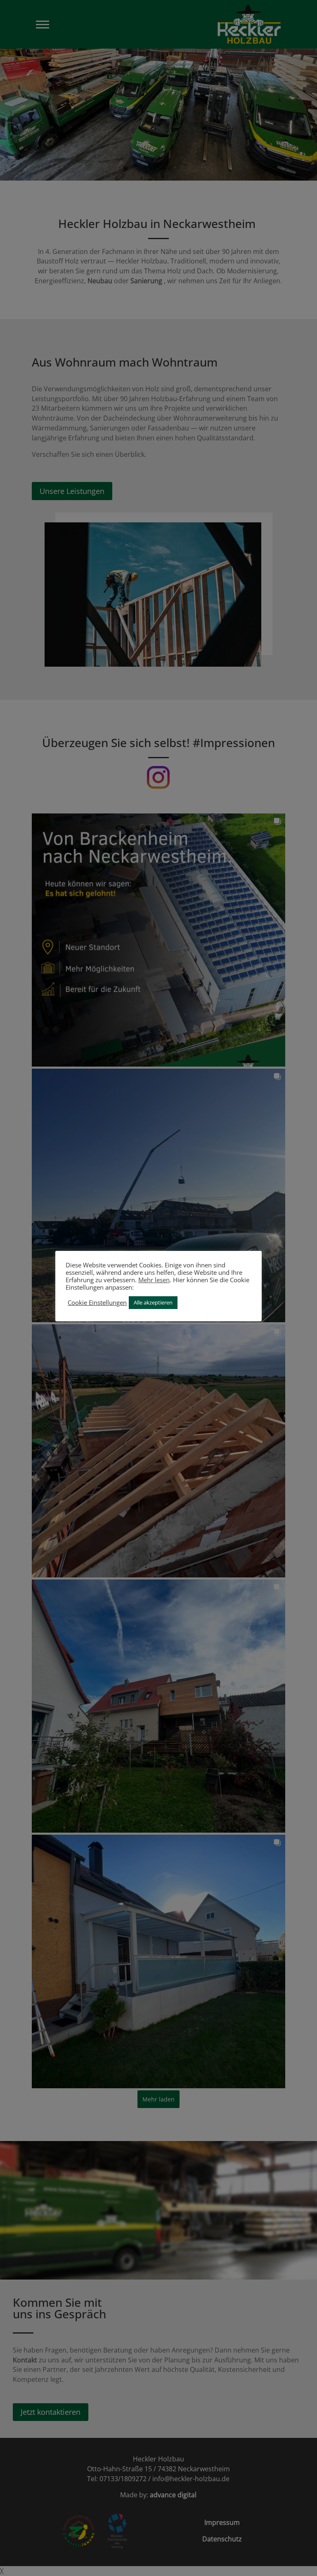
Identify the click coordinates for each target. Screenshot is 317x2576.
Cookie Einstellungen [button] (97, 1302)
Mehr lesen (154, 1280)
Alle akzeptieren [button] (153, 1302)
